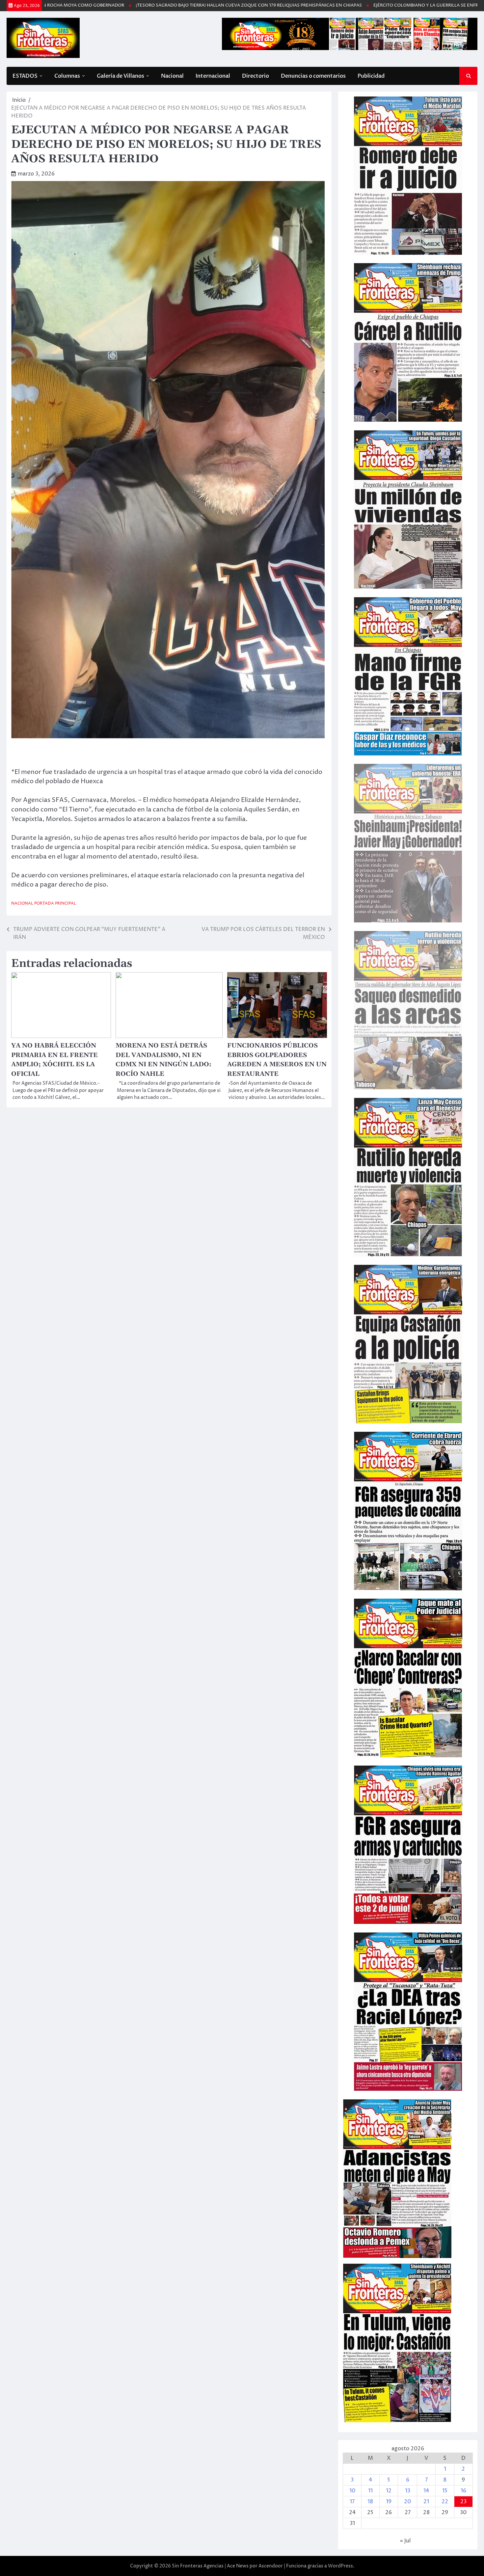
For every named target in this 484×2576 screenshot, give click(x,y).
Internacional (213, 76)
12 (389, 2491)
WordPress (340, 2566)
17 (352, 2502)
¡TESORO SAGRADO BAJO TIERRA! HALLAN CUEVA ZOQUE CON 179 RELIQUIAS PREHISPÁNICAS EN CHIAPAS (143, 5)
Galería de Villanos (121, 76)
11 (370, 2491)
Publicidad (371, 76)
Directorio (255, 76)
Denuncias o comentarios (313, 76)
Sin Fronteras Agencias (198, 2566)
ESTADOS (25, 76)
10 (352, 2491)
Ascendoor (271, 2566)
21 (426, 2502)
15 (445, 2491)
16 (463, 2491)
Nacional (172, 76)
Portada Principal (55, 903)
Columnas (67, 76)
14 (426, 2491)
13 (408, 2491)
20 (407, 2502)
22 (445, 2502)
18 (370, 2502)
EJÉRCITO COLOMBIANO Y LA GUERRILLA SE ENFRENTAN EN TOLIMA (340, 5)
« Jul (405, 2541)
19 (389, 2502)
